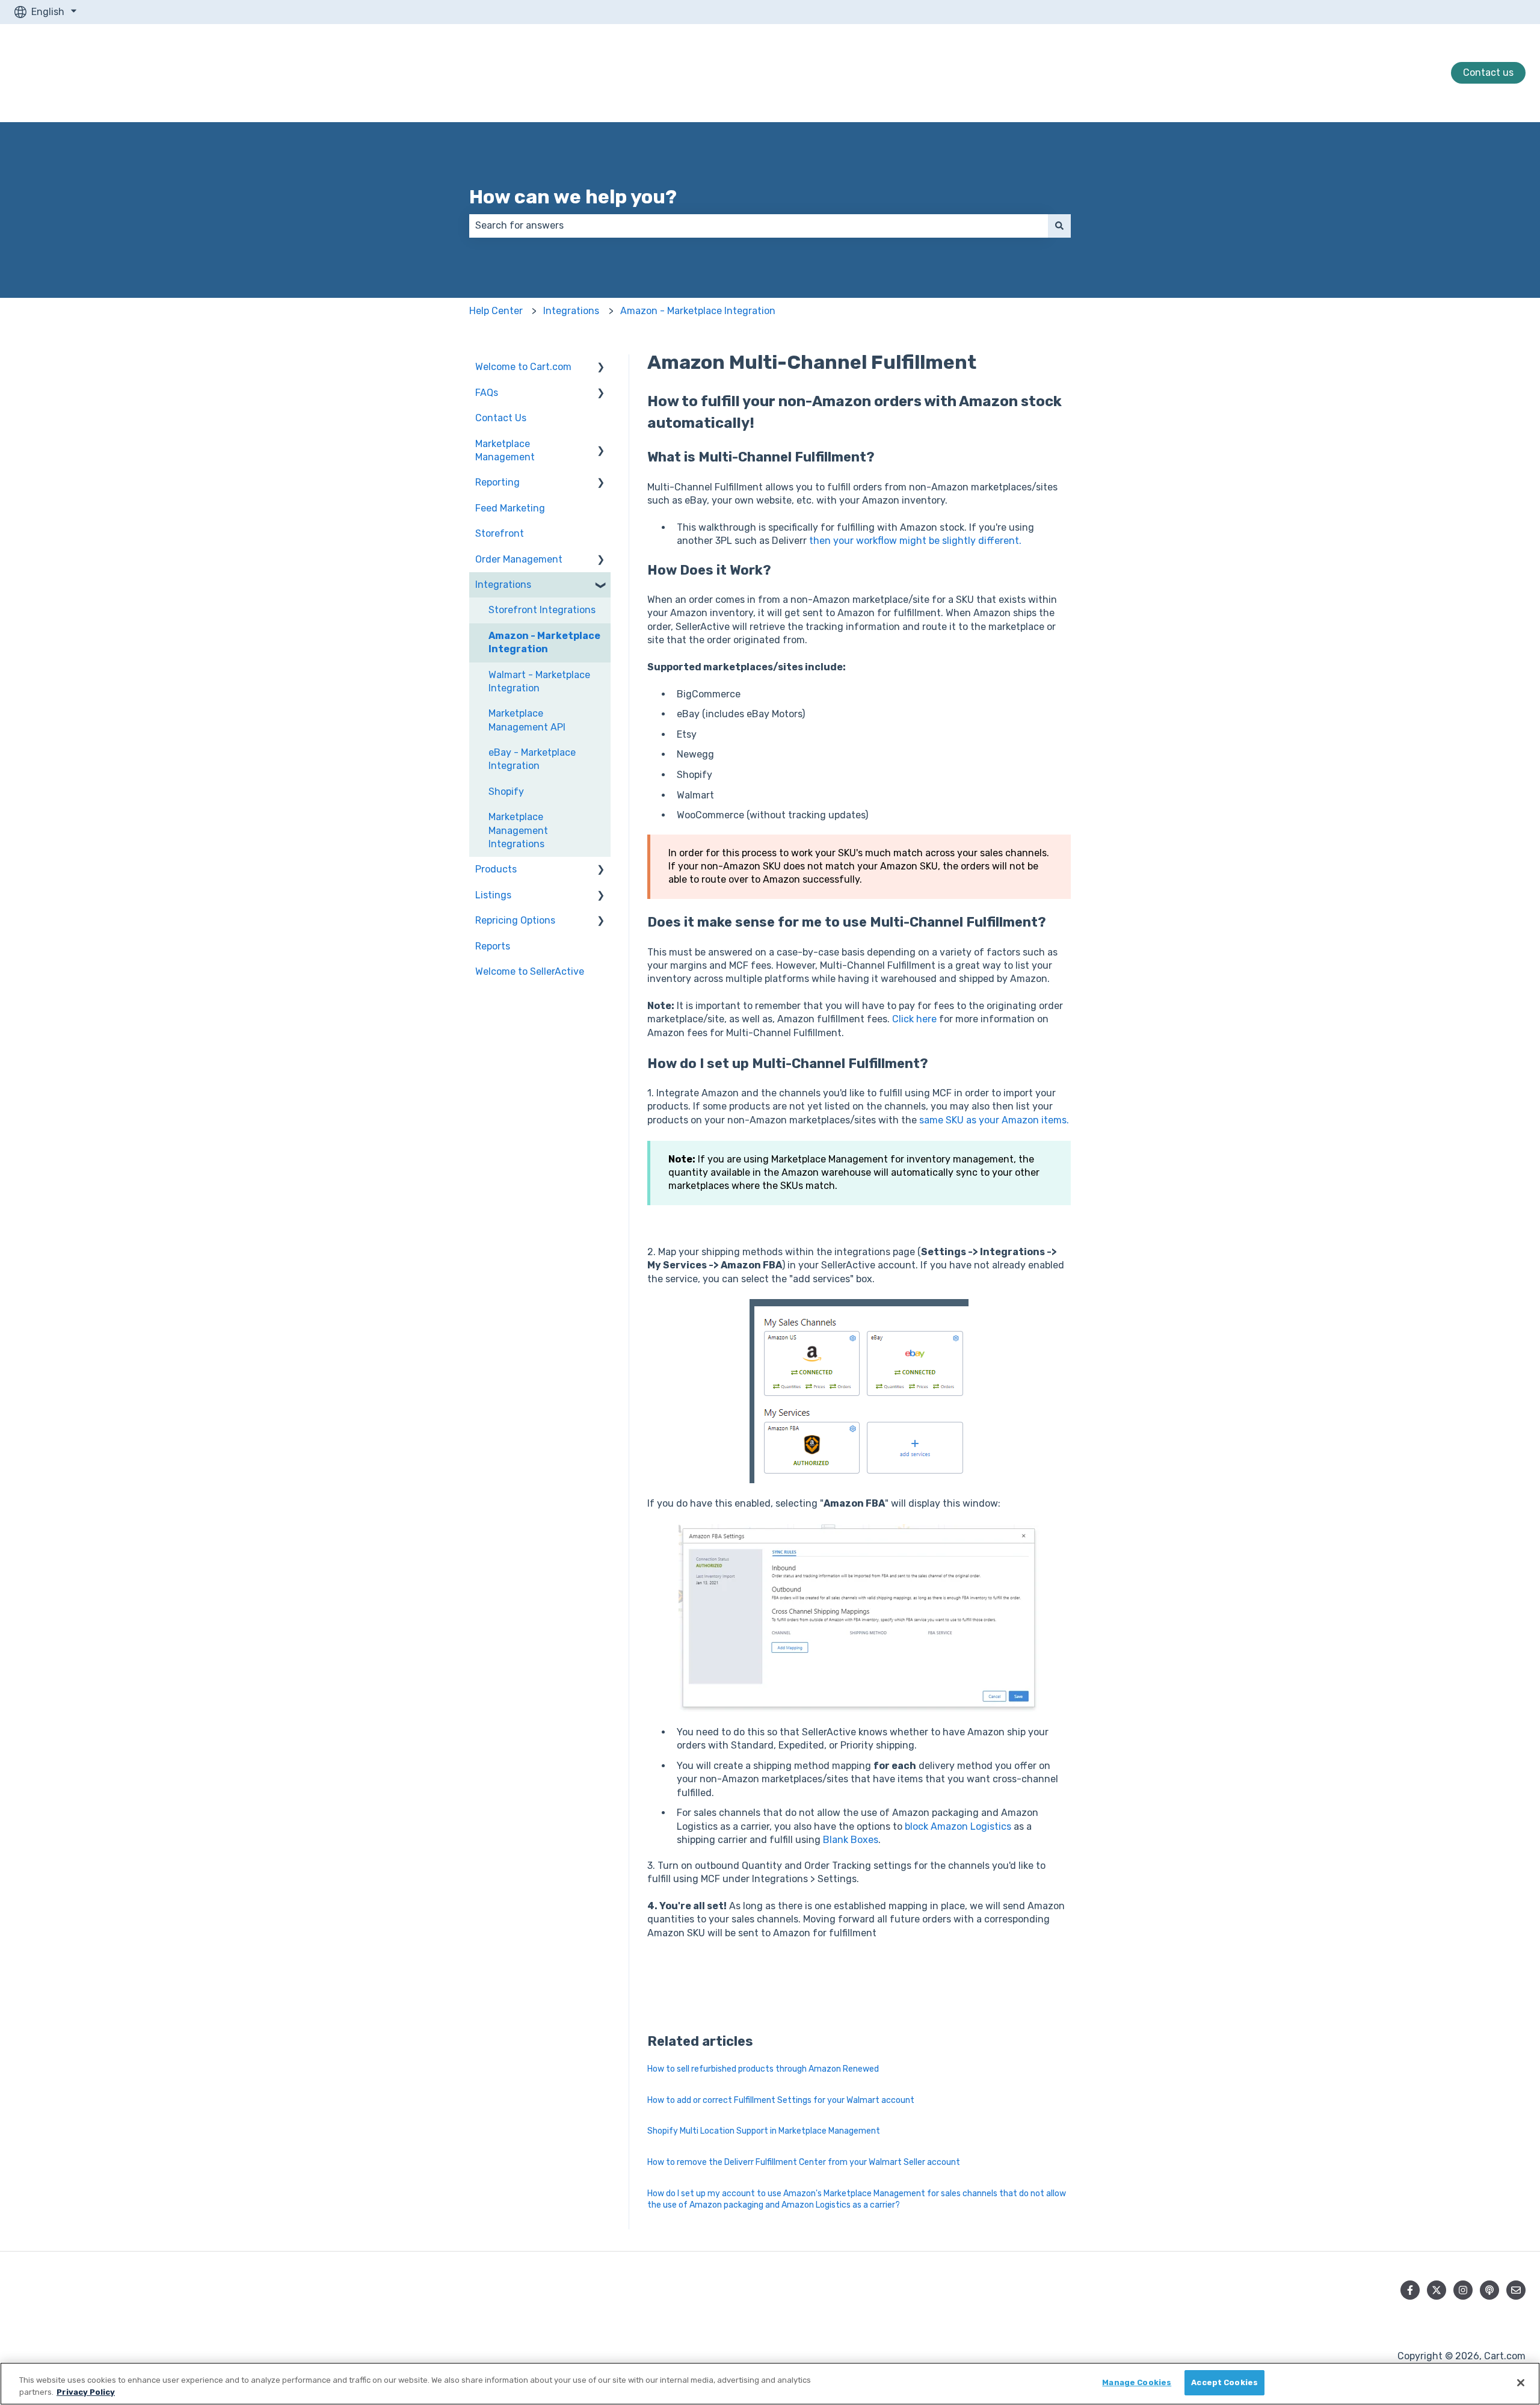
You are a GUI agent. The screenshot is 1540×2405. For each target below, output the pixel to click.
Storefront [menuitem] (500, 533)
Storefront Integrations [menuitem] (542, 610)
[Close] (1521, 2383)
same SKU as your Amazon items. (994, 1120)
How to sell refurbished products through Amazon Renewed (763, 2069)
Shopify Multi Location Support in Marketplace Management (764, 2131)
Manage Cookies (1137, 2382)
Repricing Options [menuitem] (515, 920)
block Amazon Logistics (958, 1826)
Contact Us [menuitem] (501, 418)
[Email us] (1516, 2290)
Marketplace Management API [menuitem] (527, 720)
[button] (601, 368)
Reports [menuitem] (493, 946)
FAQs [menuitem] (487, 393)
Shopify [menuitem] (506, 792)
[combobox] (759, 226)
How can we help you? (573, 197)
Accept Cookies (1224, 2382)
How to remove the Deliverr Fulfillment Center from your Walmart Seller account (804, 2162)
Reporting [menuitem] (497, 482)
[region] (770, 2384)
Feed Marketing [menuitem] (510, 508)
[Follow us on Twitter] (1437, 2290)
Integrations (571, 311)
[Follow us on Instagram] (1463, 2290)
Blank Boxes (851, 1840)
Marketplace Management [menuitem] (505, 450)
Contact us (1488, 73)
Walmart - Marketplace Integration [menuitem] (539, 681)
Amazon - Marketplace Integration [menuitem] (544, 642)
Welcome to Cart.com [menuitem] (523, 367)
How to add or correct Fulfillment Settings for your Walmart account (781, 2100)
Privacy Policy (86, 2392)
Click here (914, 1019)
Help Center (496, 311)
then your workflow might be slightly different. (915, 541)
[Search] (1059, 226)
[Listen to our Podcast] (1489, 2290)
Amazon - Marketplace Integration (698, 311)
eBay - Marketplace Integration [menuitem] (532, 759)
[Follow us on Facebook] (1410, 2290)
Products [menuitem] (496, 869)
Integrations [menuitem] (503, 585)
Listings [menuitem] (493, 895)
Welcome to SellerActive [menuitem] (530, 971)
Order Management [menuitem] (519, 559)
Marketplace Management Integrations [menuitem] (518, 830)
